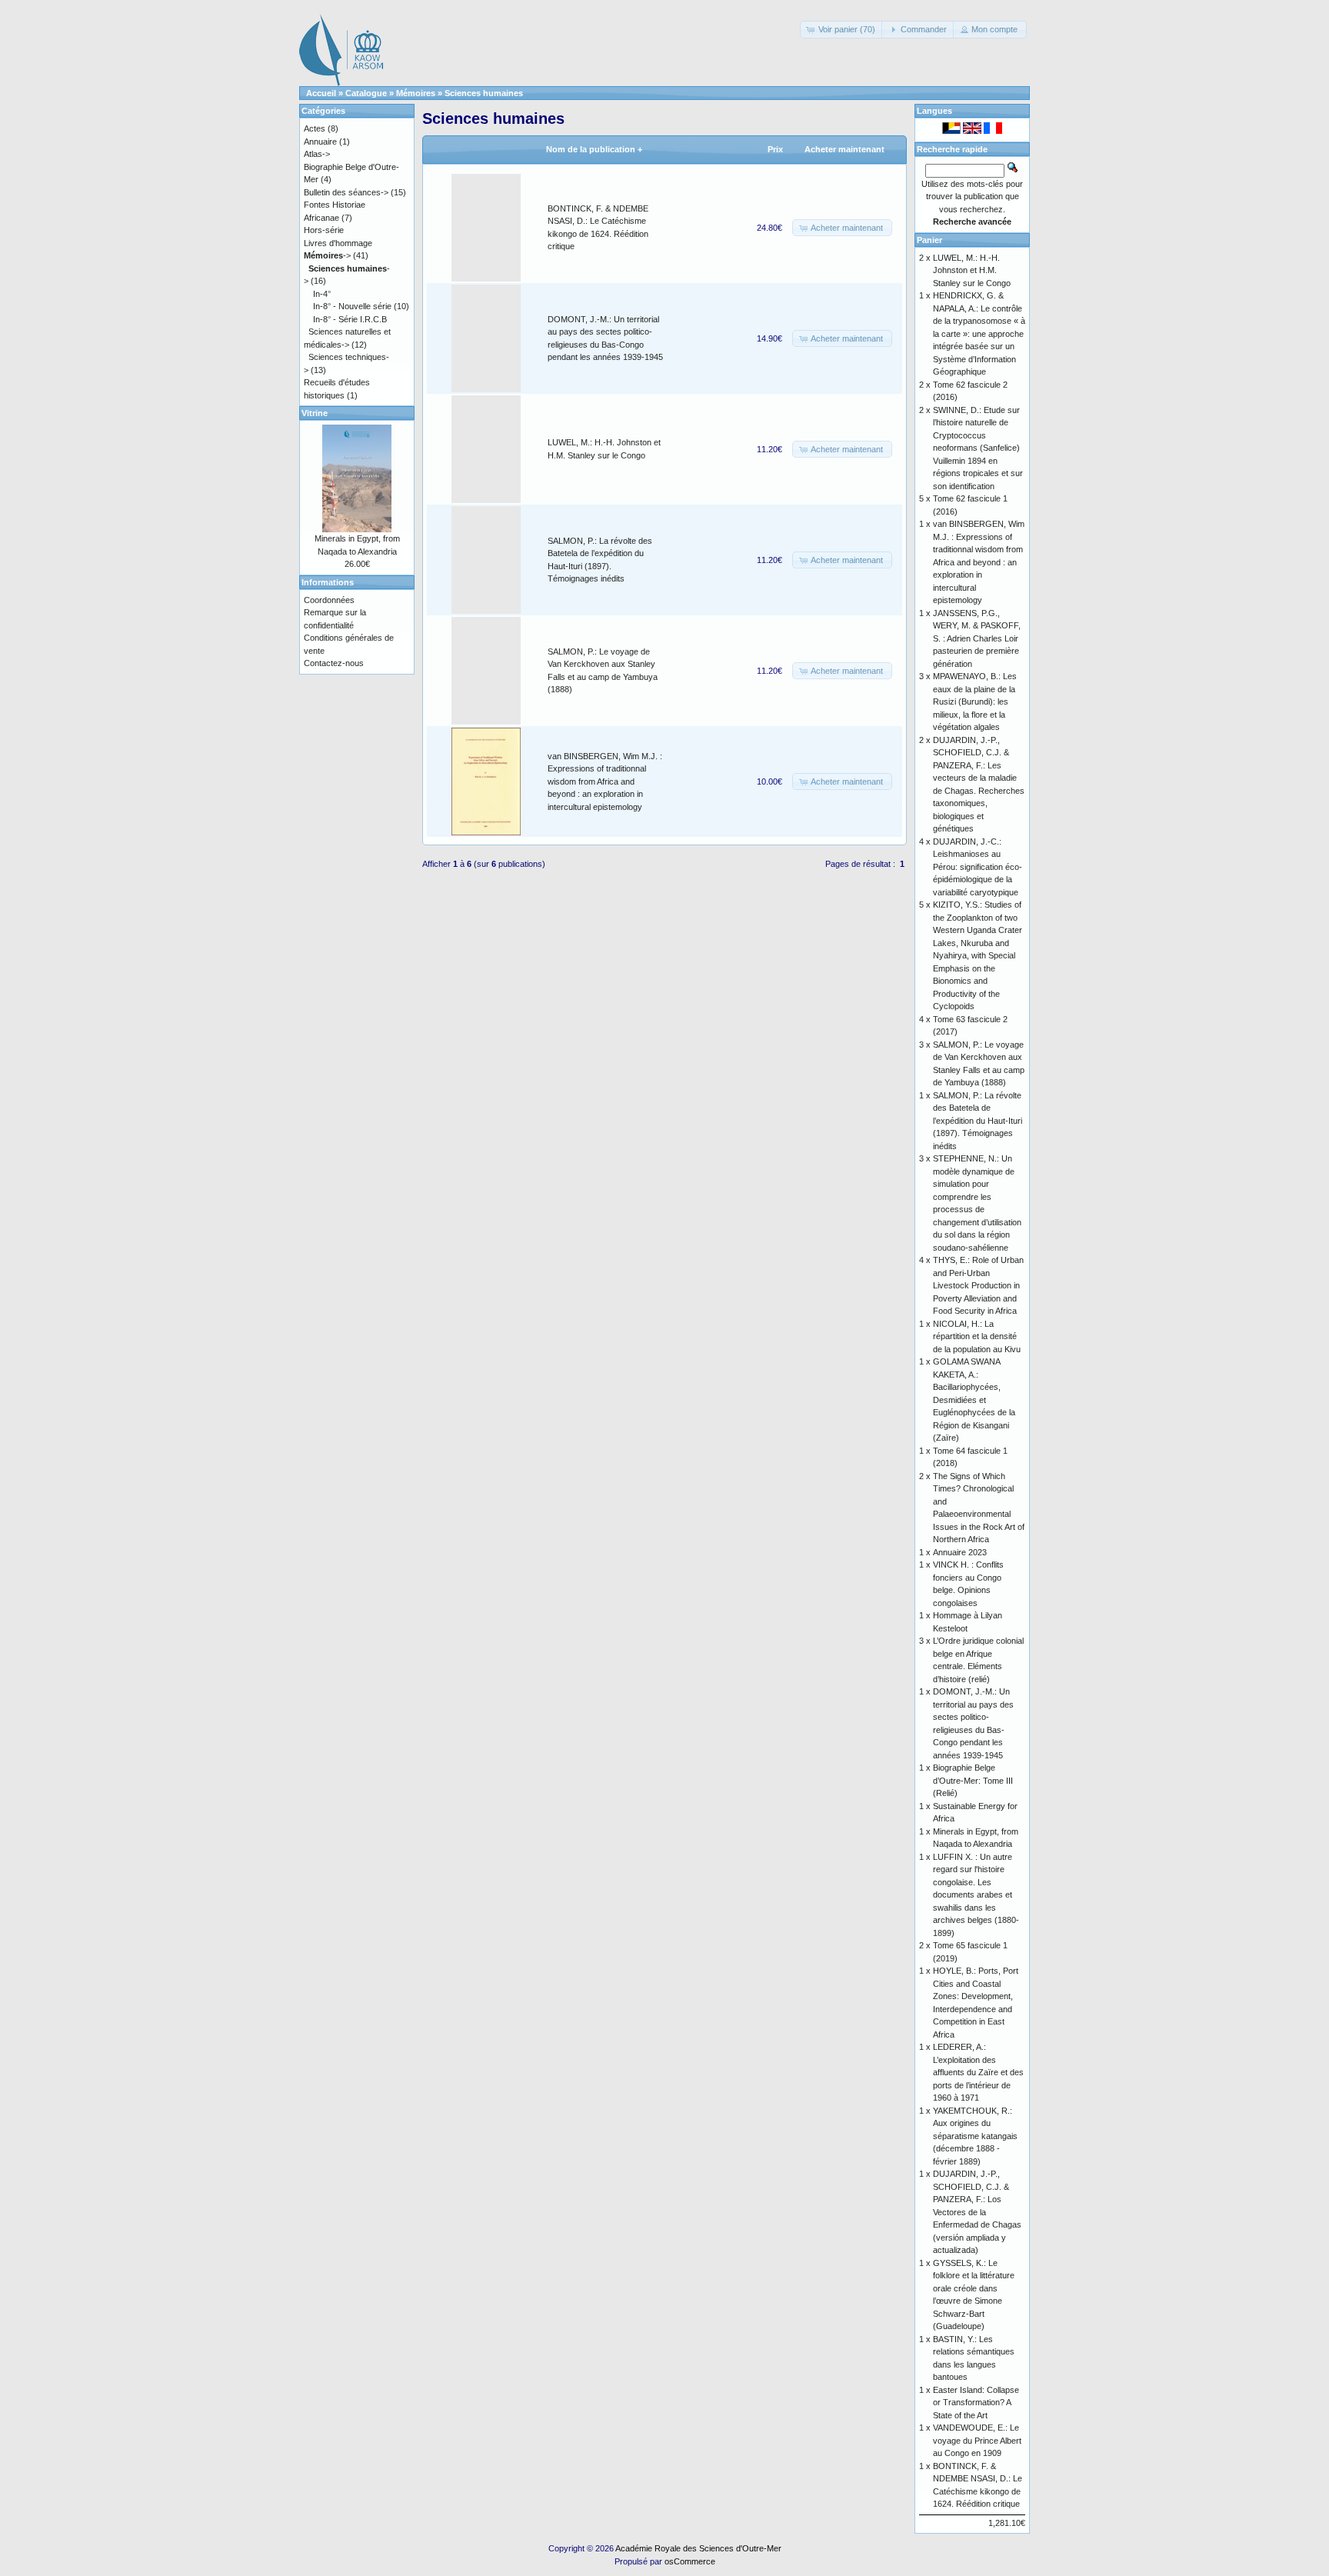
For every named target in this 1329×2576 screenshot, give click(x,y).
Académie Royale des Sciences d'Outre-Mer (698, 2548)
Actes (315, 128)
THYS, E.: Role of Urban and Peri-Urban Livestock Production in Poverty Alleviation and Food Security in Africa (978, 1285)
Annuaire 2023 (960, 1552)
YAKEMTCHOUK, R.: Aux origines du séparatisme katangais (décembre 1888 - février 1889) (975, 2136)
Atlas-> (317, 154)
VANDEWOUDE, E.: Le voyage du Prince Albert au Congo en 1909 (977, 2440)
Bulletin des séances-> (346, 192)
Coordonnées (329, 600)
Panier (929, 240)
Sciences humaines (484, 93)
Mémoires (416, 93)
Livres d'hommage (338, 243)
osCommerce (690, 2561)
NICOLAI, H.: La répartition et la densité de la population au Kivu (977, 1336)
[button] (842, 30)
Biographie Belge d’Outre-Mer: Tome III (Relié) (973, 1780)
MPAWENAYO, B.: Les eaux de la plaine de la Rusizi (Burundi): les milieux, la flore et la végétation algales (975, 701)
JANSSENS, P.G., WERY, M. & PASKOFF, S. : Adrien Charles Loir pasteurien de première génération (977, 638)
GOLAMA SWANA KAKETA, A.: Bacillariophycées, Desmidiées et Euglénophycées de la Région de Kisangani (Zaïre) (974, 1400)
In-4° (322, 294)
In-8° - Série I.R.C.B (350, 319)
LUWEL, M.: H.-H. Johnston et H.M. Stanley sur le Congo (972, 270)
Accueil (321, 93)
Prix (775, 149)
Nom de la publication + (594, 149)
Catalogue (366, 93)
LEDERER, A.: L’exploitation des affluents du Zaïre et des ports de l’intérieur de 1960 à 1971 (978, 2072)
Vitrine (315, 413)
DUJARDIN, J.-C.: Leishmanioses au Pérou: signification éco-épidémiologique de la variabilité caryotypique (978, 867)
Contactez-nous (334, 663)
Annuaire (320, 142)
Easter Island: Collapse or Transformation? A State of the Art (976, 2403)
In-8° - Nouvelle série (352, 306)
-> (327, 255)
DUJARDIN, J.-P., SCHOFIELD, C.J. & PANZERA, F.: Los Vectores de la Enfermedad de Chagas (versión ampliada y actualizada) (977, 2212)
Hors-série (324, 230)
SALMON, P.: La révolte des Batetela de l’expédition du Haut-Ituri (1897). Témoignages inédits (978, 1121)
